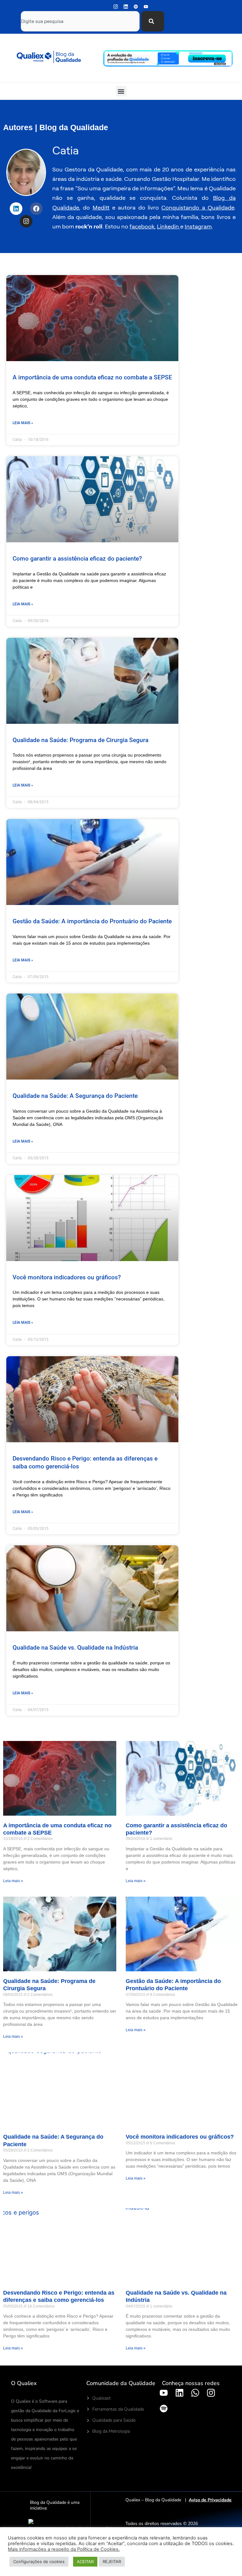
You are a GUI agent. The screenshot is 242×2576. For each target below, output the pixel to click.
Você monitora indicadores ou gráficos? (67, 1277)
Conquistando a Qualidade (198, 207)
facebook (142, 226)
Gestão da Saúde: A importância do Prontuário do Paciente (92, 921)
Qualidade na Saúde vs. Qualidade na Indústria (75, 1648)
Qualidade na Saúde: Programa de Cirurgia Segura (81, 740)
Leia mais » (23, 423)
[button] (121, 91)
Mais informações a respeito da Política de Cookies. (64, 2549)
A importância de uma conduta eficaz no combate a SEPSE (92, 377)
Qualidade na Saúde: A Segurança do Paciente (75, 1096)
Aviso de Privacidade (210, 2500)
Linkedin (169, 226)
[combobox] (80, 21)
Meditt (101, 207)
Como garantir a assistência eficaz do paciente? (77, 559)
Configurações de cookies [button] (39, 2562)
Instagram (198, 226)
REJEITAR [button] (112, 2562)
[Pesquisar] (153, 21)
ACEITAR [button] (85, 2562)
